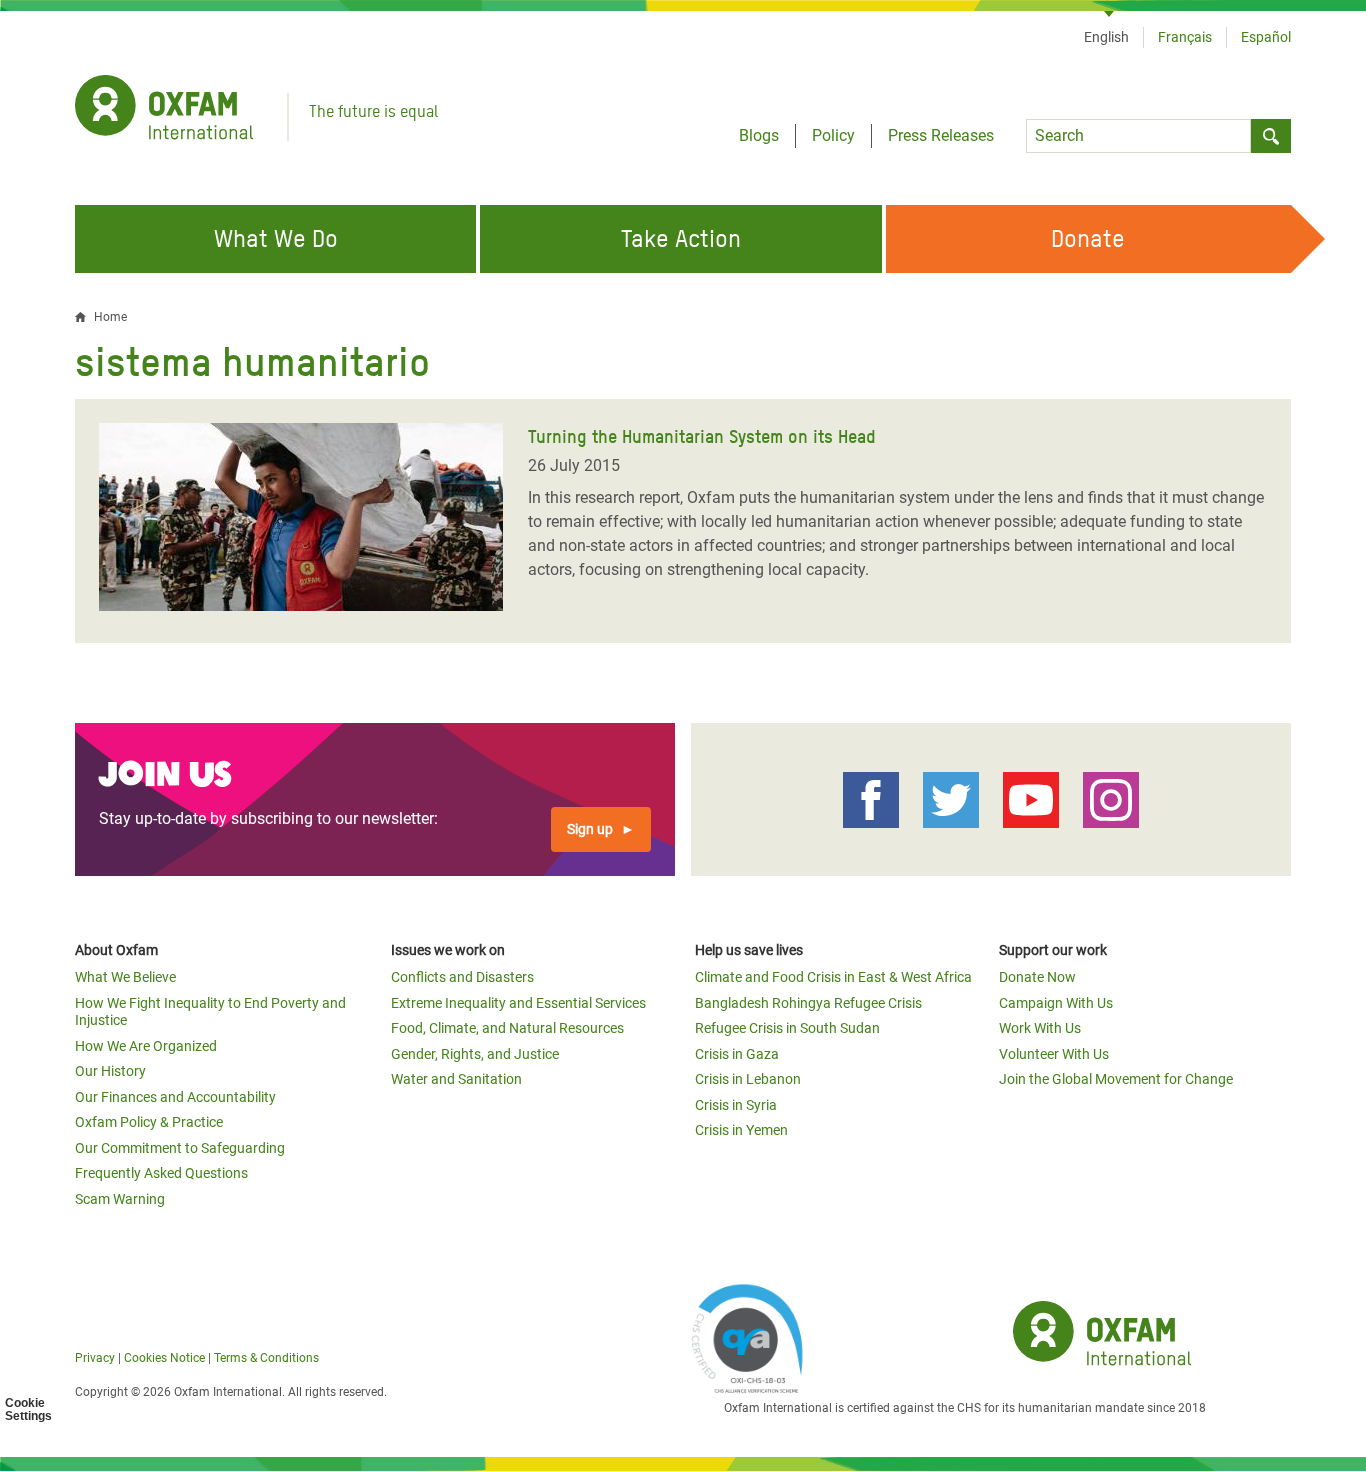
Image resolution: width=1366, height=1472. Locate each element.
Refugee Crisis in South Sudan (787, 1028)
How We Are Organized (146, 1046)
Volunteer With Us (1054, 1054)
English (1106, 37)
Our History (110, 1071)
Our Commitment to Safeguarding (180, 1148)
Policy (833, 135)
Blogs (759, 135)
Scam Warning (120, 1199)
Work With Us (1040, 1028)
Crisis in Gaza (737, 1054)
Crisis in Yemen (741, 1130)
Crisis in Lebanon (748, 1079)
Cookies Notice (164, 1358)
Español (1266, 37)
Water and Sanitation (456, 1079)
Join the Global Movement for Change (1116, 1079)
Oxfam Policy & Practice (149, 1122)
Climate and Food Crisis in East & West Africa (833, 977)
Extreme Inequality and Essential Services (518, 1003)
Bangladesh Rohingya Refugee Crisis (808, 1003)
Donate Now (1037, 977)
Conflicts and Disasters (462, 977)
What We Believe (125, 977)
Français (1185, 37)
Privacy (95, 1358)
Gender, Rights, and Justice (475, 1054)
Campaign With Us (1056, 1003)
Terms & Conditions (266, 1358)
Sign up (590, 829)
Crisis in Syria (736, 1105)
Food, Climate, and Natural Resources (507, 1028)
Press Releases (941, 135)
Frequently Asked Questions (161, 1173)
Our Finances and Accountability (175, 1097)
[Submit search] (1271, 136)
